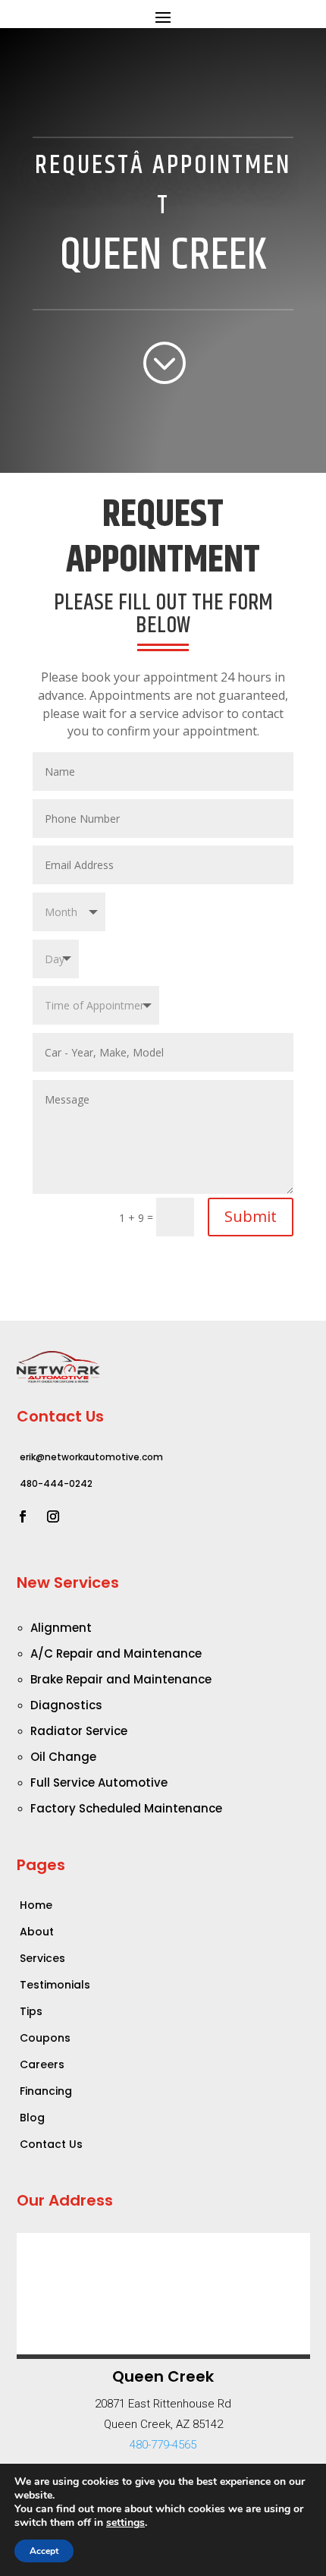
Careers (42, 2064)
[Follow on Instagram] (53, 1516)
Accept (44, 2551)
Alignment (61, 1628)
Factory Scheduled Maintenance (126, 1808)
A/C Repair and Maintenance (116, 1653)
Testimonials (55, 1985)
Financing (46, 2091)
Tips (31, 2011)
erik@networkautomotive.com (91, 1457)
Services (42, 1958)
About (37, 1932)
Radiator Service (79, 1731)
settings (125, 2523)
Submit (251, 1216)
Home (36, 1905)
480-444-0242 (56, 1483)
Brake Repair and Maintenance (121, 1679)
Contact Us (51, 2144)
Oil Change (63, 1757)
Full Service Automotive (99, 1782)
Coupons (45, 2038)
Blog (32, 2118)
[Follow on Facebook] (23, 1516)
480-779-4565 (163, 2445)
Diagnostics (66, 1705)
